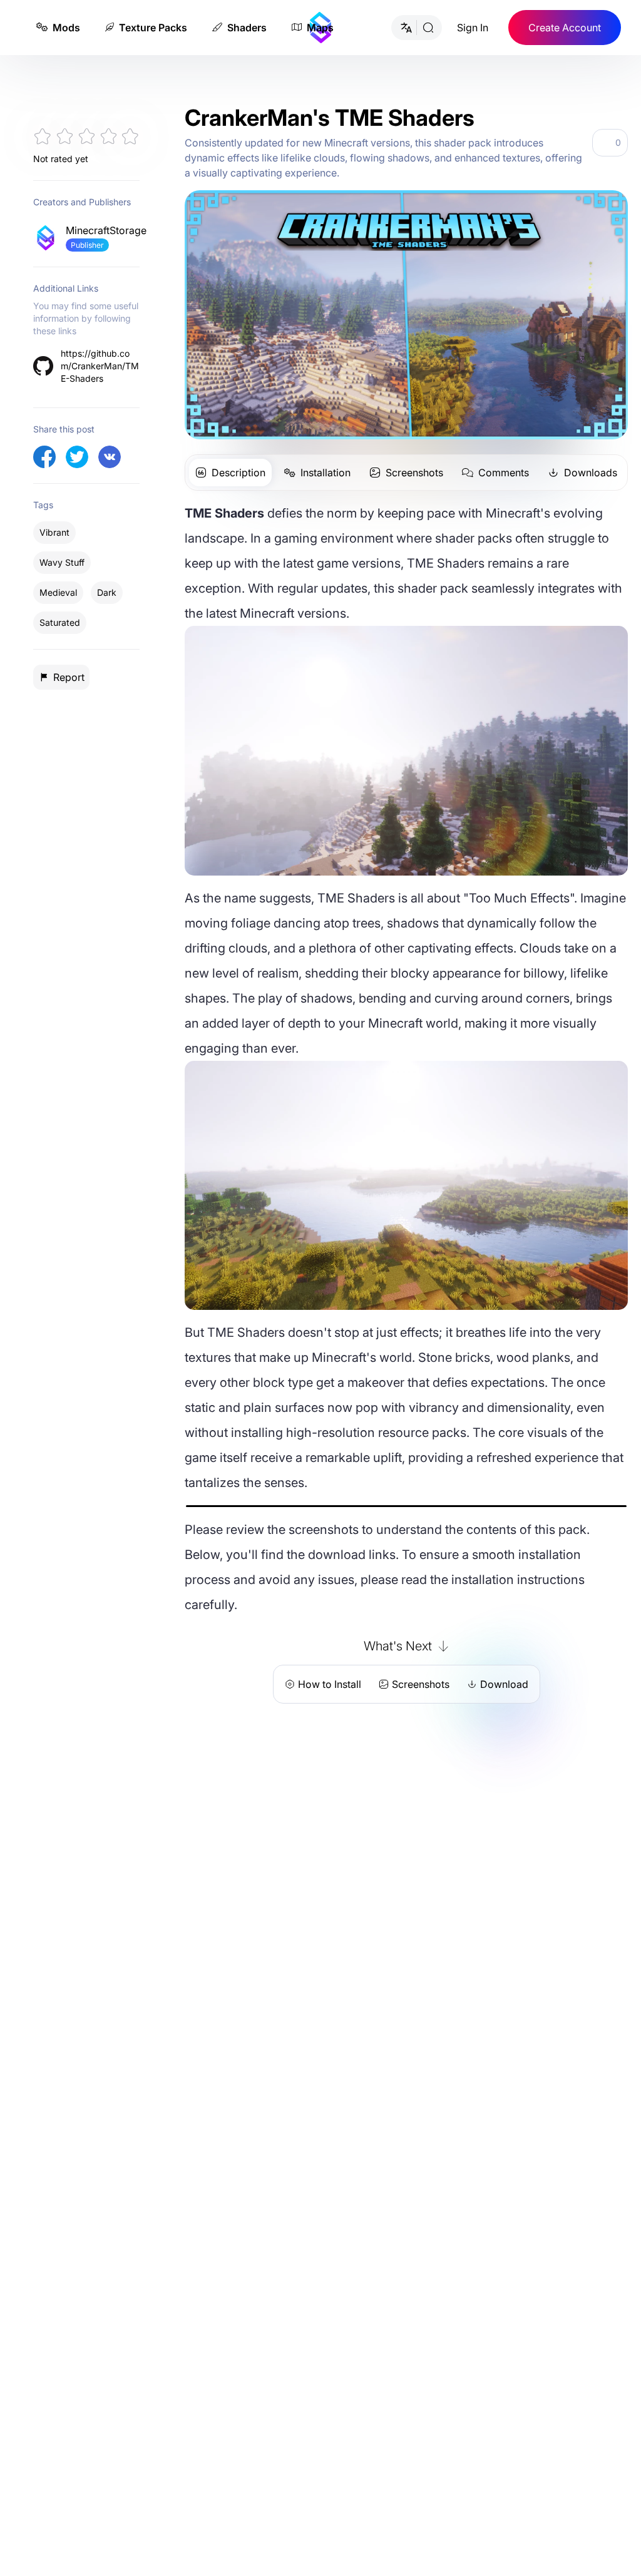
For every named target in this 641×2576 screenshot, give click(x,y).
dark (107, 592)
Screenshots (421, 1684)
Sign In (473, 28)
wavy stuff (62, 562)
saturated (60, 622)
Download (504, 1684)
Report (69, 677)
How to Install (330, 1684)
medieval (58, 592)
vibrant (54, 532)
